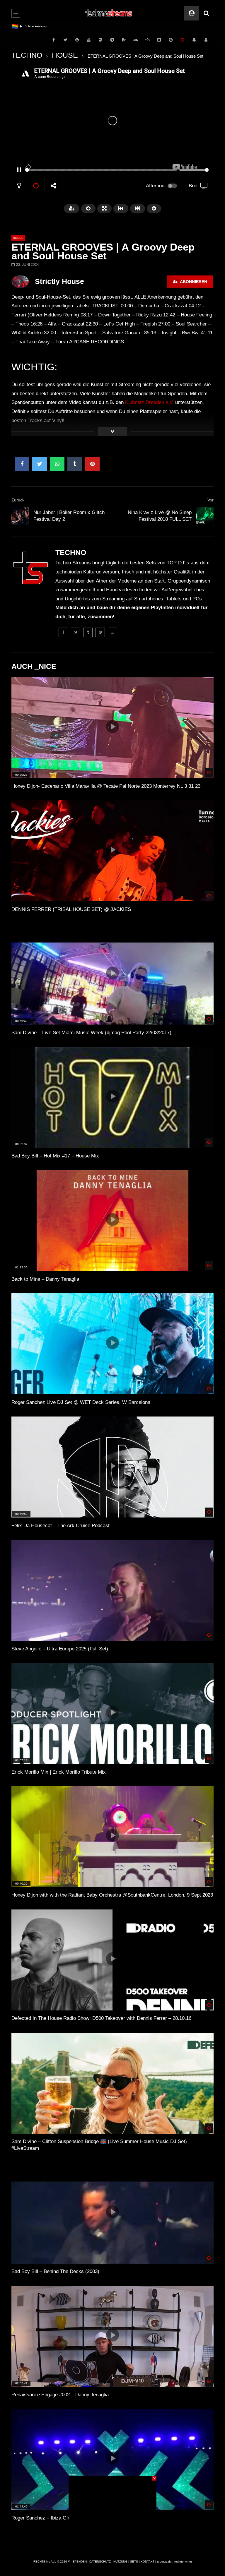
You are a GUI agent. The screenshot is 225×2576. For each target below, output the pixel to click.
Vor (210, 500)
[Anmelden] (206, 40)
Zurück (18, 500)
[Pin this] (92, 464)
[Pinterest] (77, 40)
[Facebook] (54, 40)
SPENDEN (80, 2562)
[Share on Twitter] (40, 464)
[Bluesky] (147, 40)
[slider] (101, 170)
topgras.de (164, 2562)
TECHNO (27, 55)
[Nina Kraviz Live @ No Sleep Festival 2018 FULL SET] (205, 516)
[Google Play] (124, 40)
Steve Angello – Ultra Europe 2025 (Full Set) (60, 1649)
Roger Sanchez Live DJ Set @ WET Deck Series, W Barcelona (81, 1402)
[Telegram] (112, 40)
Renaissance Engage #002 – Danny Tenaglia (60, 2395)
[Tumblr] (88, 632)
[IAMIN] (171, 40)
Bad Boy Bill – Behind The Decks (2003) (55, 2271)
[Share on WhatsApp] (57, 464)
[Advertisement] (112, 2513)
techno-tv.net (183, 2562)
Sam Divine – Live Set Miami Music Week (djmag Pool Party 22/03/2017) (91, 1033)
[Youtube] (89, 40)
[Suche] (206, 13)
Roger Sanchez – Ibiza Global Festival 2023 (59, 2518)
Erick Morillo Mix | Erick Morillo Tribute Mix (59, 1772)
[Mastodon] (100, 40)
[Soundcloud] (136, 40)
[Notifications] (194, 40)
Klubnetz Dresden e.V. (149, 402)
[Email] (112, 632)
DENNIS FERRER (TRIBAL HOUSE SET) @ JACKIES (71, 909)
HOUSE (65, 55)
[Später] (183, 40)
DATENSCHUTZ (100, 2562)
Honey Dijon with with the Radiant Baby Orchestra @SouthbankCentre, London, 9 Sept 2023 (112, 1895)
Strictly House (59, 281)
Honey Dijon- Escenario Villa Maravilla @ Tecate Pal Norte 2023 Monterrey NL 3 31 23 (106, 786)
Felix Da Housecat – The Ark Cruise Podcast (60, 1526)
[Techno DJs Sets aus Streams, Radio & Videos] (109, 13)
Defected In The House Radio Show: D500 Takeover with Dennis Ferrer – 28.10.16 (101, 2018)
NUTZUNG (120, 2562)
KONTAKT (148, 2562)
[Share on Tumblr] (75, 464)
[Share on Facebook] (22, 464)
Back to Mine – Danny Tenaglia (45, 1279)
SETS (134, 2562)
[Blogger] (159, 40)
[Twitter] (65, 40)
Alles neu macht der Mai (41, 26)
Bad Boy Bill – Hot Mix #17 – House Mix (55, 1156)
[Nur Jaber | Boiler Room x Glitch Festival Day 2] (20, 516)
